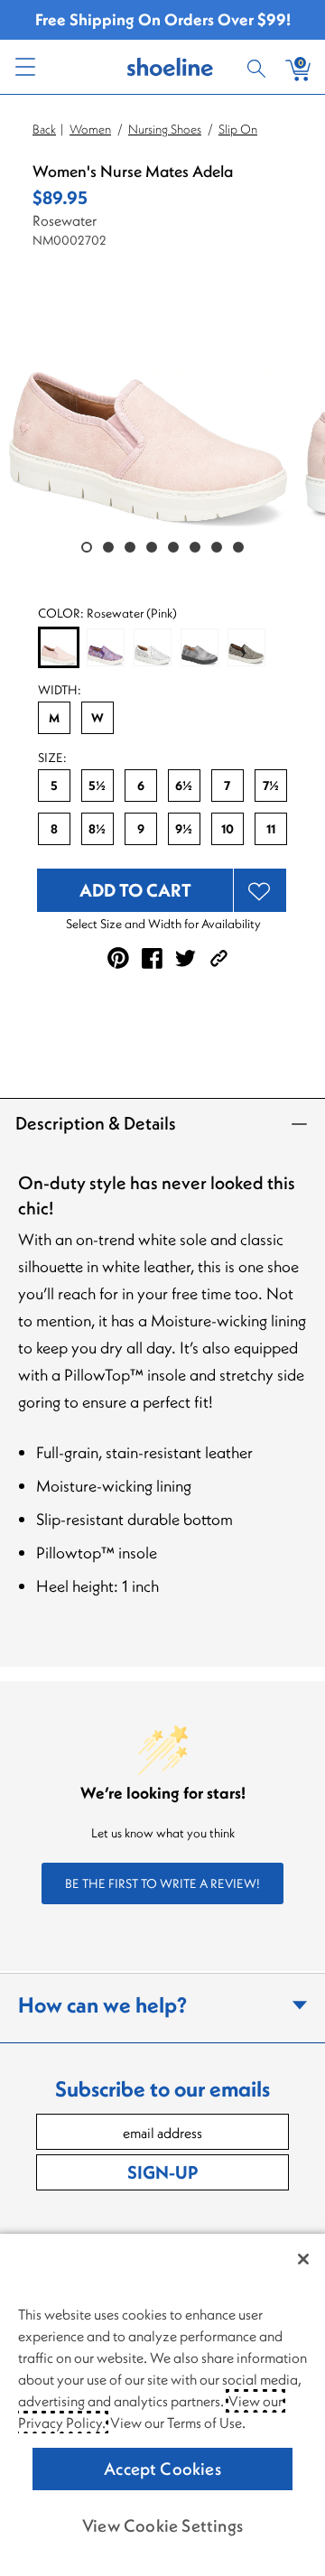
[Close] (303, 2259)
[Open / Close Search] (259, 67)
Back (44, 129)
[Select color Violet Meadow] (106, 647)
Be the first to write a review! (162, 1883)
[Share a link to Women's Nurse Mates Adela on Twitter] (186, 958)
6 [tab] (195, 547)
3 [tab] (130, 547)
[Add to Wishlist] (260, 890)
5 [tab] (173, 547)
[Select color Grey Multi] (200, 647)
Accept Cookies (162, 2469)
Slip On (238, 129)
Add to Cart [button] (135, 890)
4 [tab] (152, 547)
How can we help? (102, 2004)
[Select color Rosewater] (59, 648)
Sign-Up (162, 2172)
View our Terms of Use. (178, 2423)
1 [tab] (87, 547)
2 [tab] (108, 547)
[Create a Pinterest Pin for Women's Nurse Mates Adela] (118, 958)
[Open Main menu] (24, 67)
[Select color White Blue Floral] (153, 647)
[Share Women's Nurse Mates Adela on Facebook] (152, 958)
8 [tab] (238, 547)
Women (90, 129)
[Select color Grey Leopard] (246, 647)
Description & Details (96, 1123)
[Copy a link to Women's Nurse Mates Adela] (219, 958)
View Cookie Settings (162, 2525)
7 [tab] (217, 547)
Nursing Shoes (165, 129)
